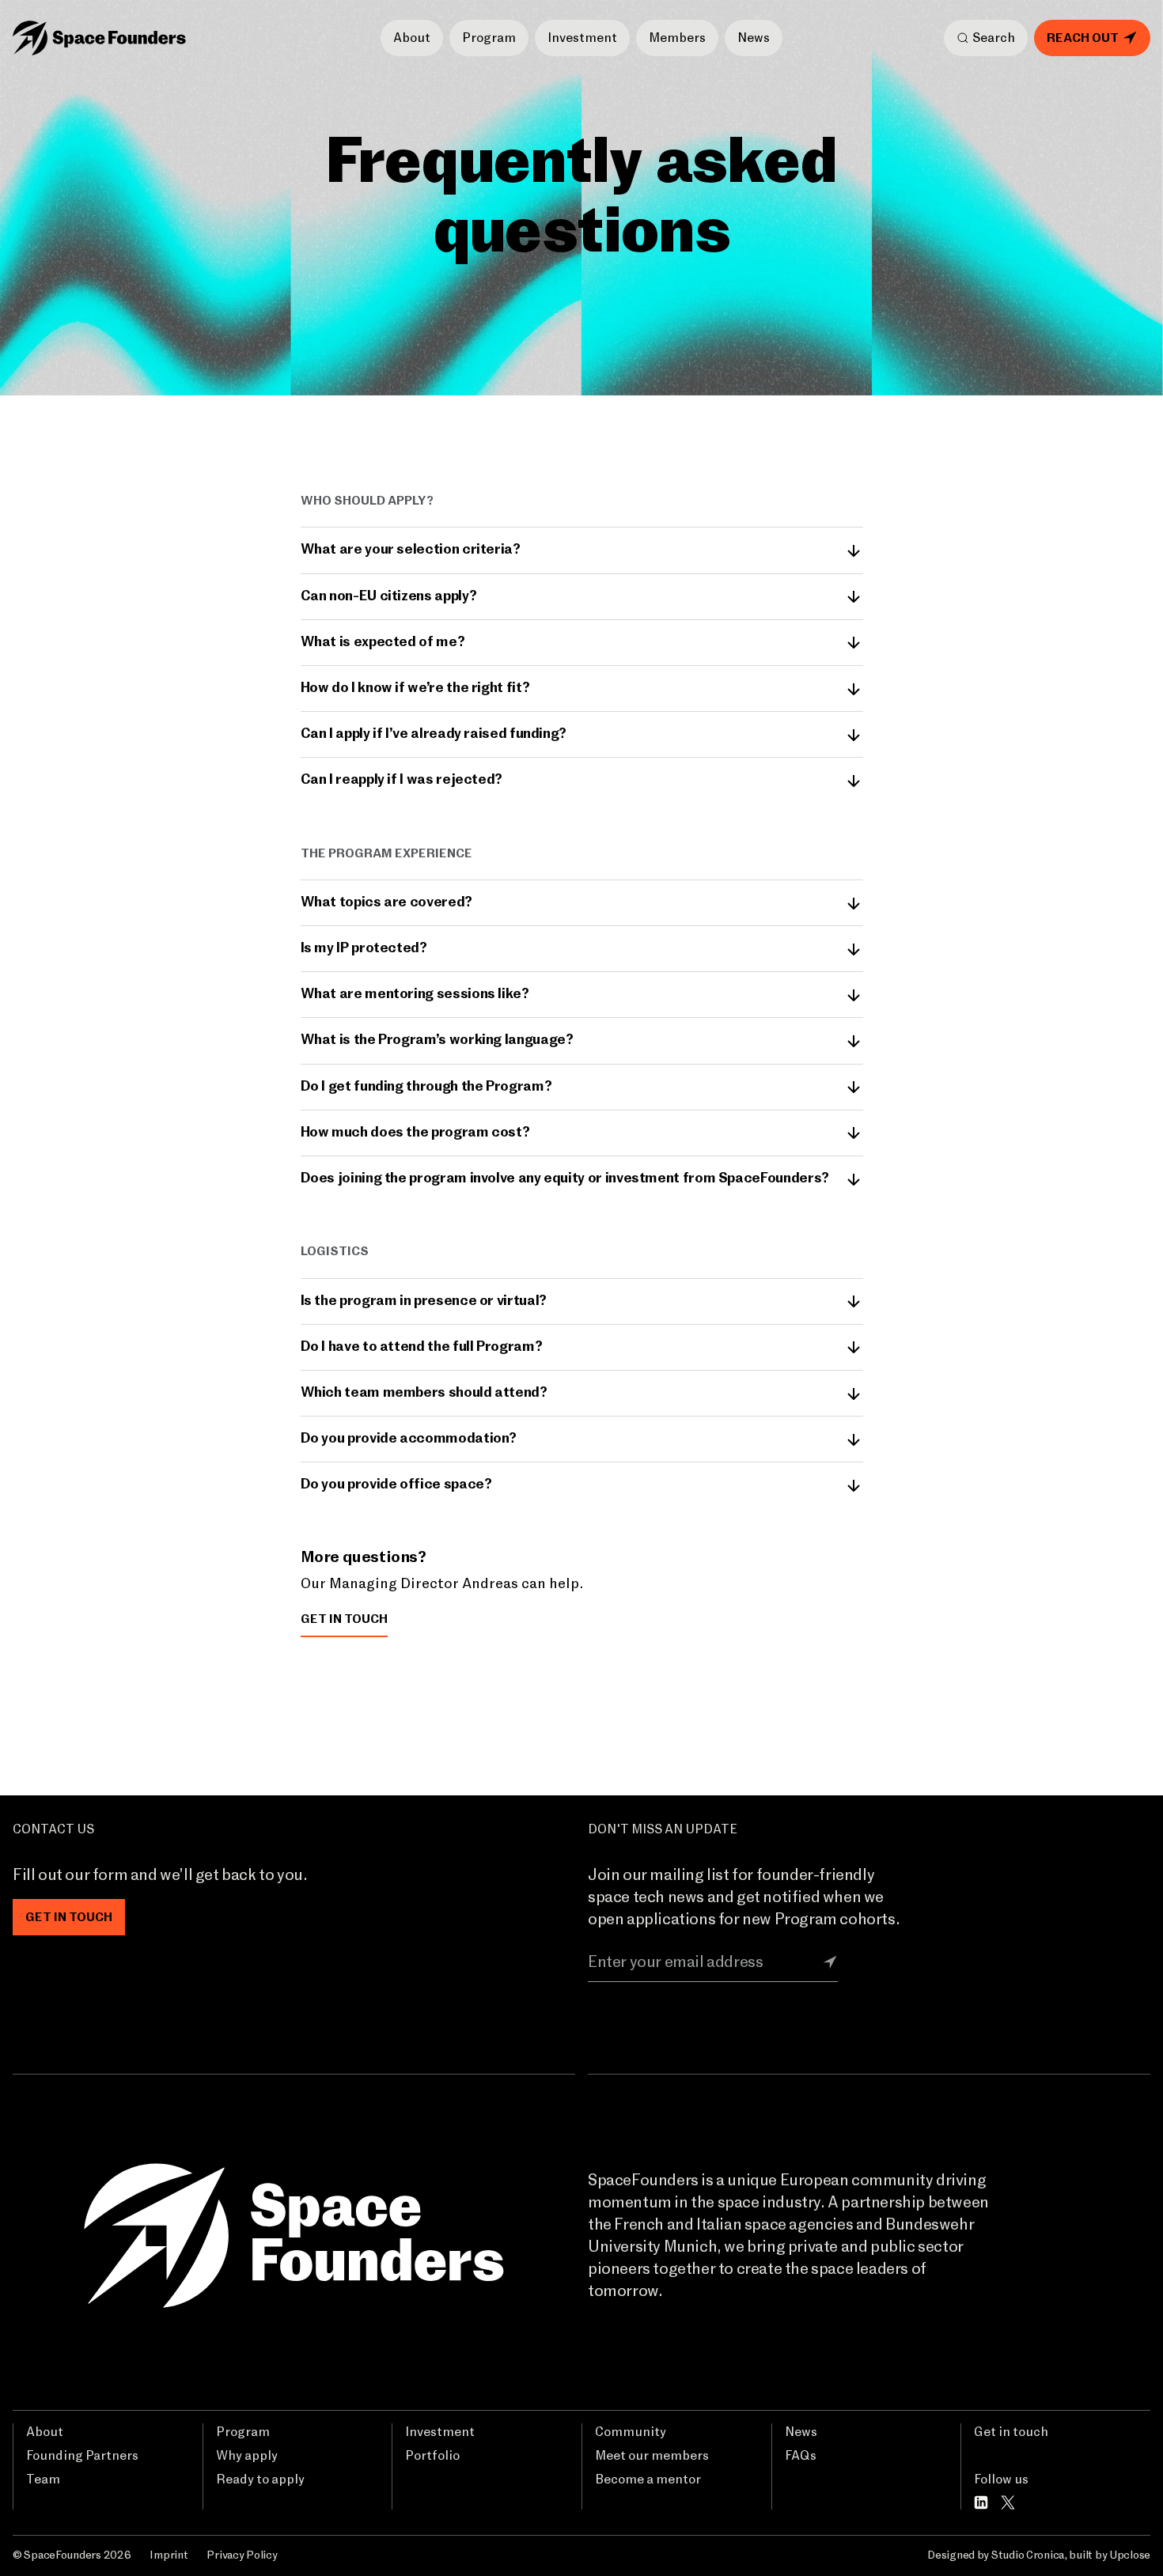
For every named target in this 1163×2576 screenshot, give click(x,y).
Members (677, 38)
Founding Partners (82, 2456)
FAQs (801, 2456)
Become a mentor (648, 2480)
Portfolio (432, 2456)
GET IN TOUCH (344, 1619)
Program (489, 38)
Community (631, 2432)
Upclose (1130, 2555)
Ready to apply (260, 2480)
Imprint (169, 2555)
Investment (582, 38)
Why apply (247, 2456)
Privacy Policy (242, 2555)
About (412, 38)
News (754, 38)
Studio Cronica (1028, 2555)
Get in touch (1011, 2432)
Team (43, 2480)
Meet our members (652, 2456)
